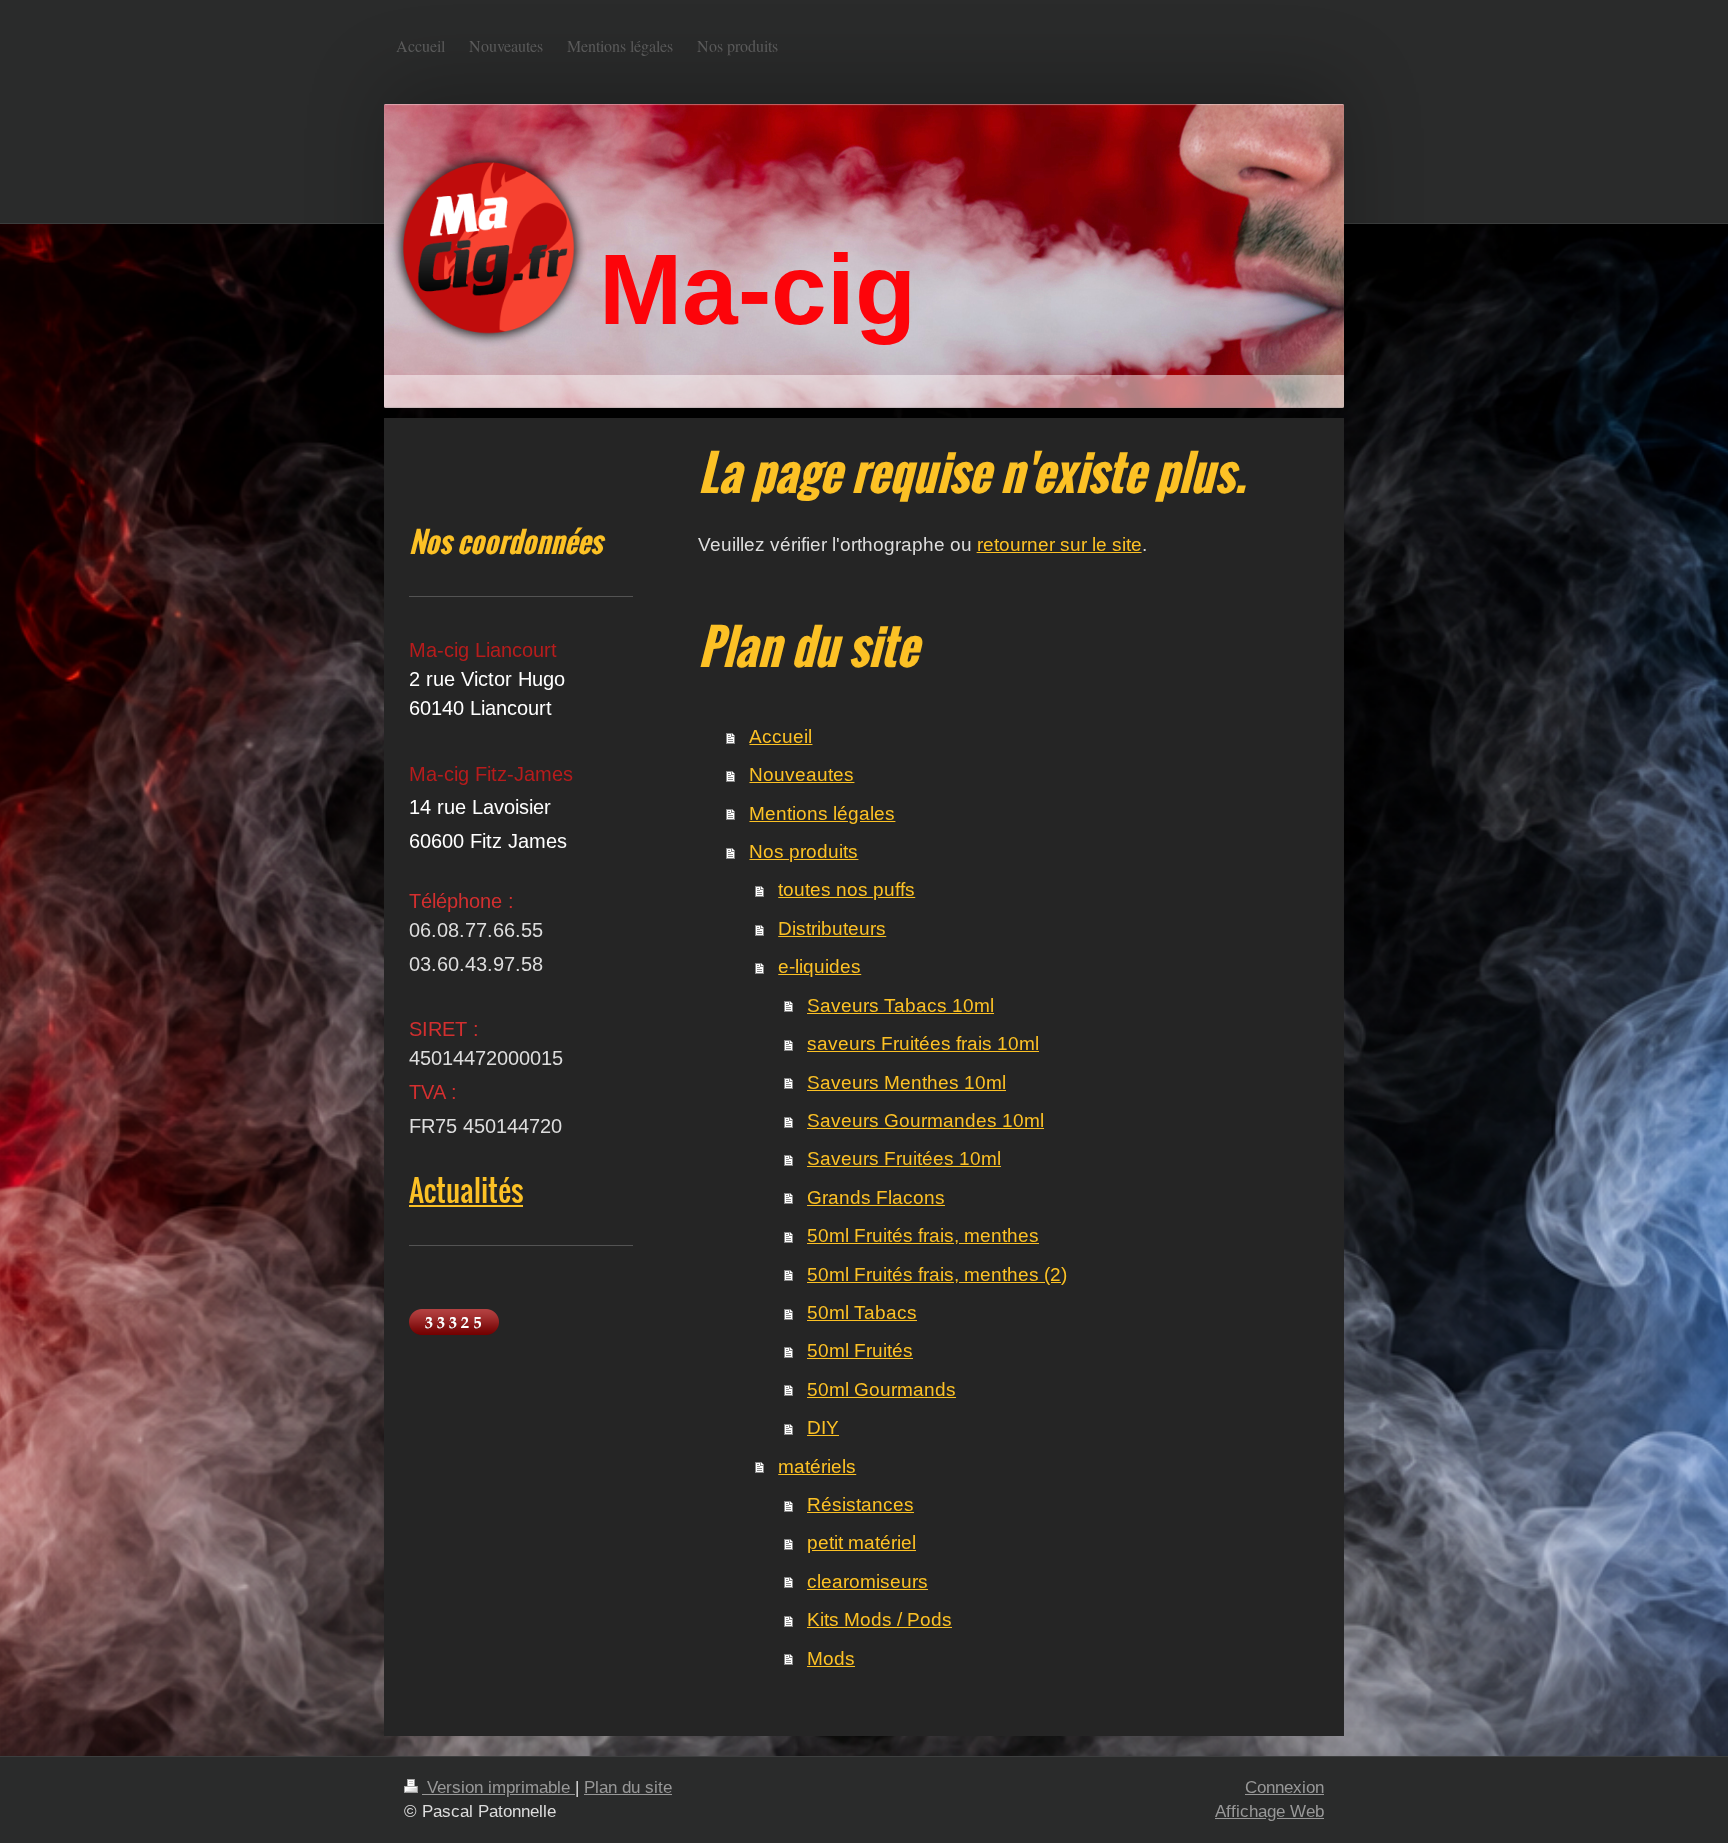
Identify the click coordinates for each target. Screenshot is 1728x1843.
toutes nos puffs (846, 889)
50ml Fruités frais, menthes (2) (937, 1274)
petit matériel (861, 1542)
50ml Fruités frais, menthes (923, 1235)
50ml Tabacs (862, 1312)
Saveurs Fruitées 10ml (904, 1158)
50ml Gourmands (881, 1389)
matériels (817, 1466)
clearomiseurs (867, 1581)
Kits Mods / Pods (879, 1619)
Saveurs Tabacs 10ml (900, 1005)
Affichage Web (1269, 1811)
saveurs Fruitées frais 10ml (923, 1043)
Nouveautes (801, 774)
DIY (823, 1427)
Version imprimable (498, 1787)
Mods (831, 1658)
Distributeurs (832, 928)
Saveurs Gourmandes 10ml (925, 1120)
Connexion (1284, 1787)
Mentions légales (822, 813)
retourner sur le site (1059, 544)
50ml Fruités (860, 1350)
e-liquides (819, 966)
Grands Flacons (876, 1197)
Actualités (466, 1190)
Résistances (860, 1504)
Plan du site (628, 1787)
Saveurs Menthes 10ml (906, 1082)
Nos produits (803, 851)
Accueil (780, 736)
